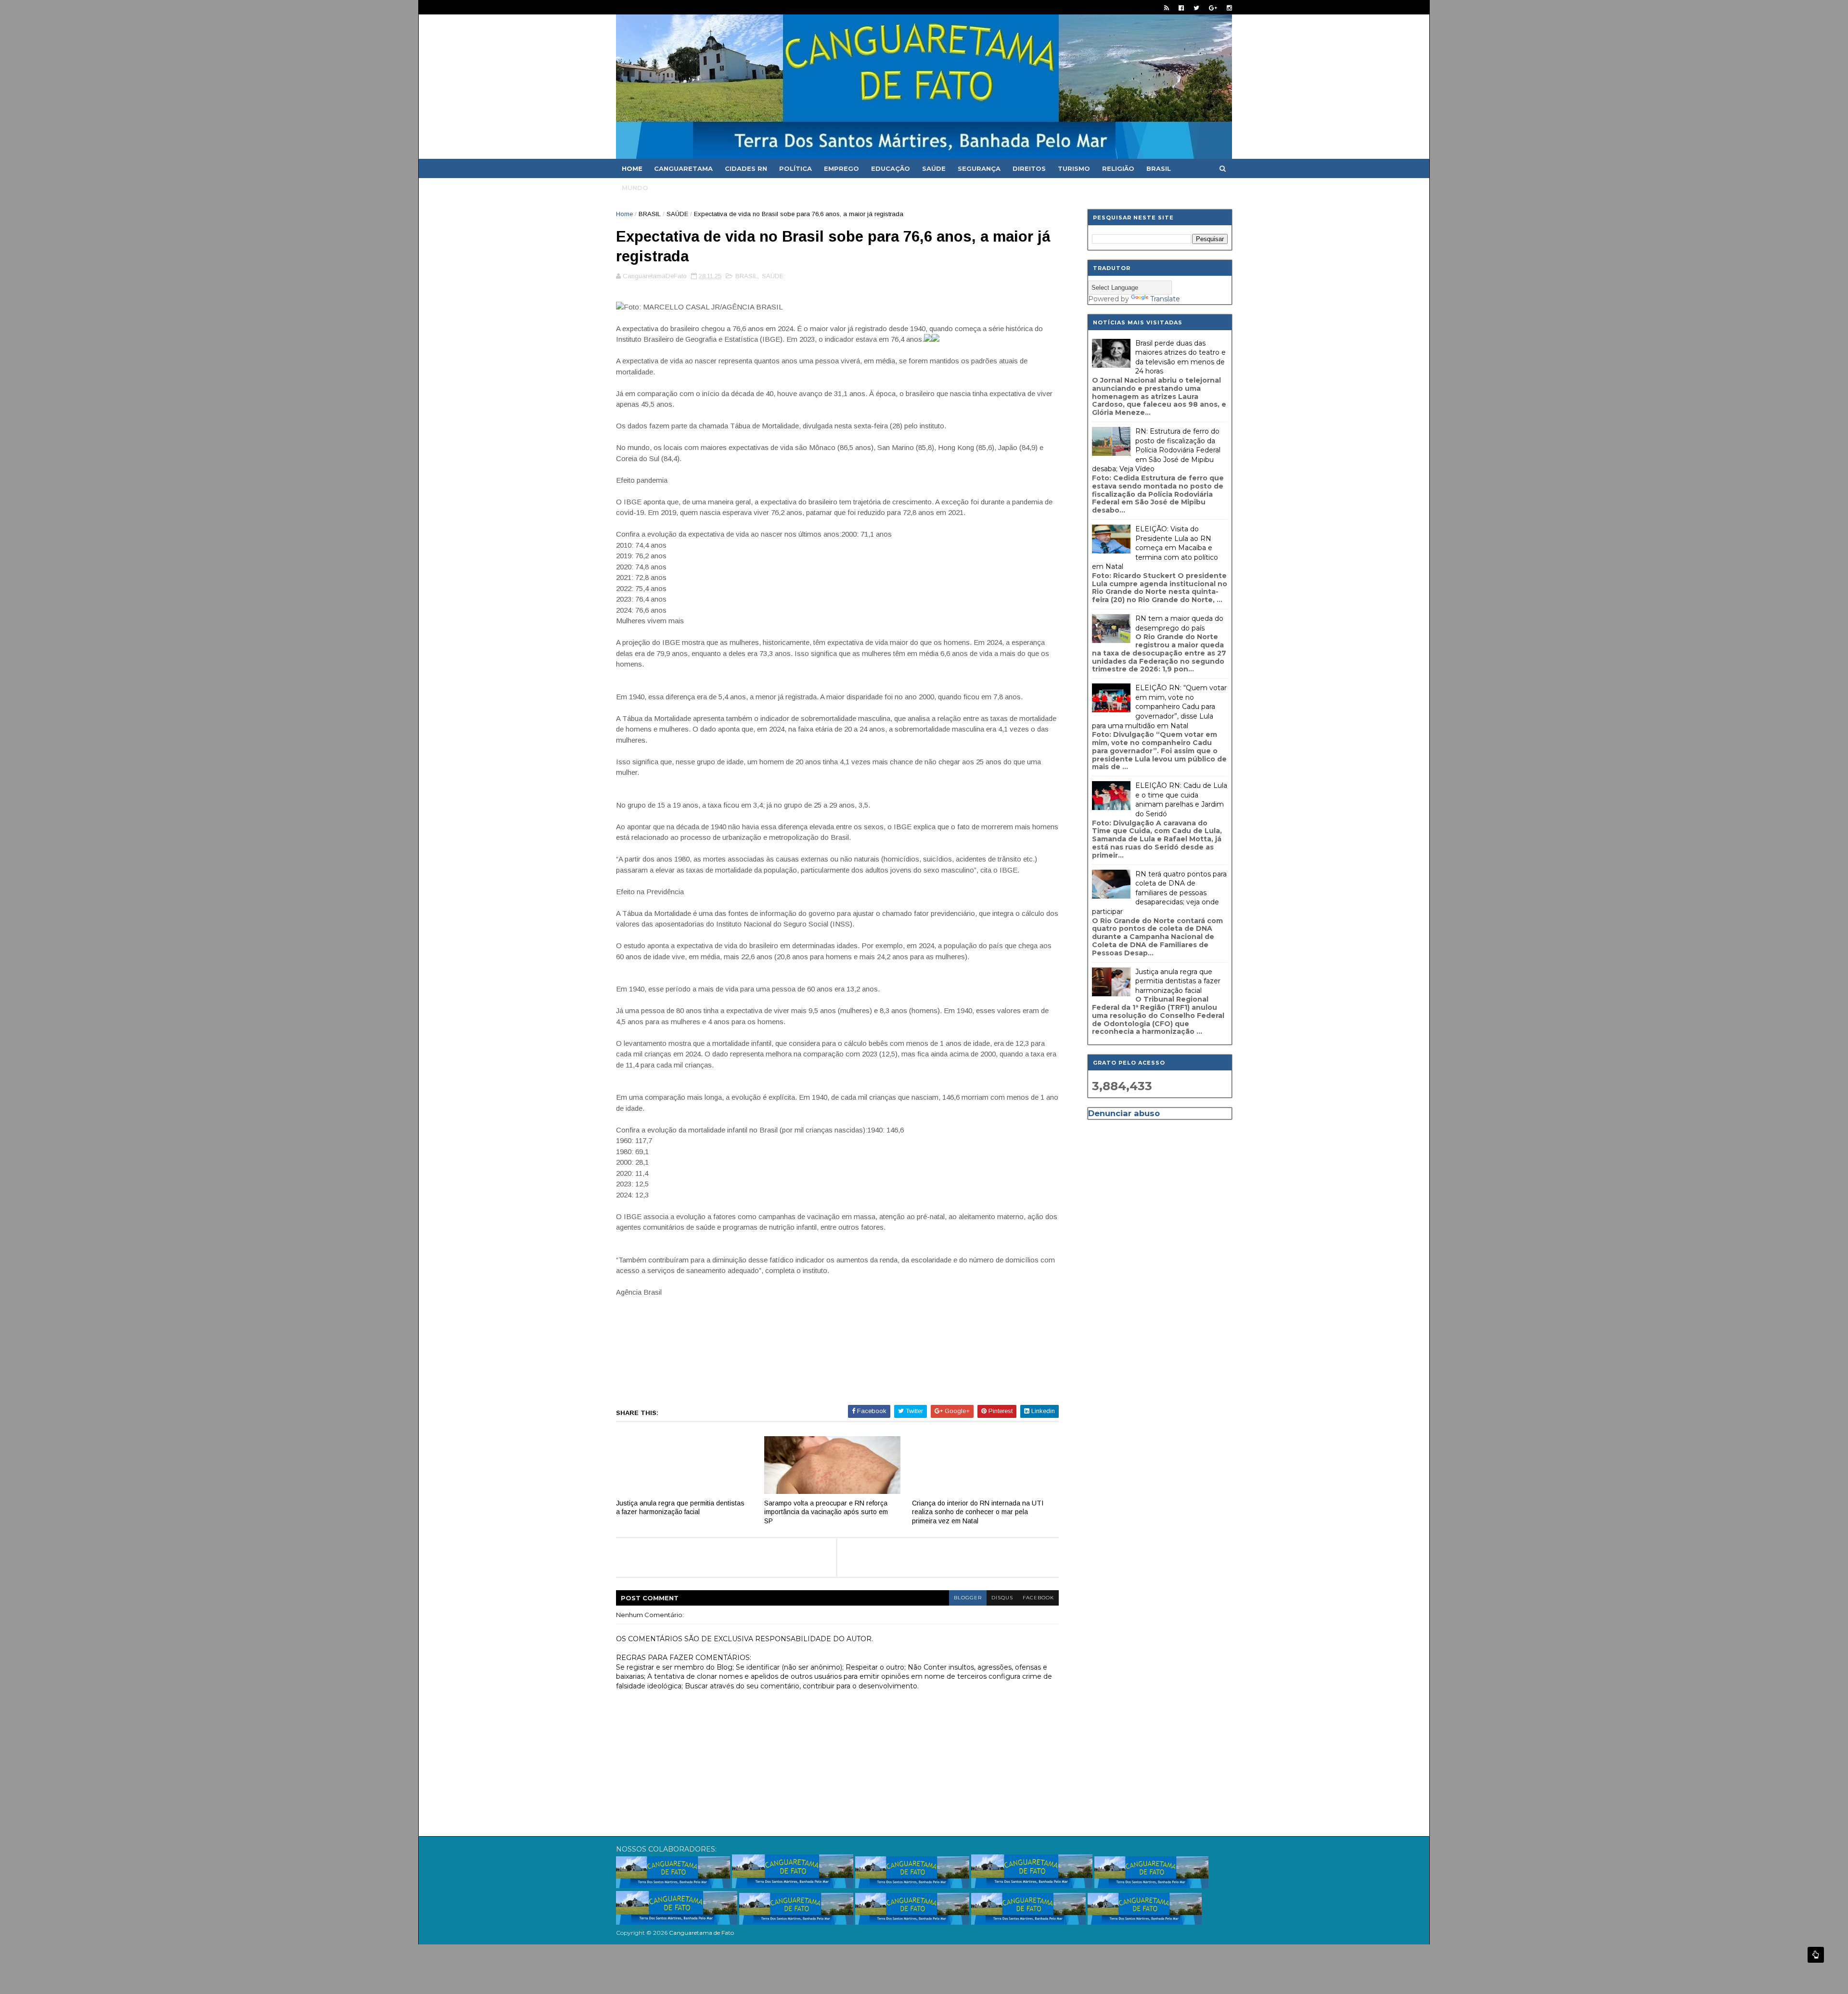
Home (632, 168)
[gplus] (1213, 8)
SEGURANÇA (979, 168)
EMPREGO (841, 168)
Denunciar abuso (1124, 1113)
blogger (968, 1598)
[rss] (1167, 8)
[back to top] (1816, 1955)
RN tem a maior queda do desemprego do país (1179, 623)
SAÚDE (934, 168)
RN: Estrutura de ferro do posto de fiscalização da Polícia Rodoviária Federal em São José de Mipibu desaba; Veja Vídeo (1156, 450)
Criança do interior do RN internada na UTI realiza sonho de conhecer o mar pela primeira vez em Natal (978, 1512)
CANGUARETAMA (683, 168)
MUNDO (635, 188)
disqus (1002, 1598)
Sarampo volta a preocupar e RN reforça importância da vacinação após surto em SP (826, 1512)
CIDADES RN (746, 168)
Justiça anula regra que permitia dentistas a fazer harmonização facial (680, 1508)
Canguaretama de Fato (701, 1933)
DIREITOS (1029, 168)
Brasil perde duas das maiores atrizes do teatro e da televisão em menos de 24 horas (1181, 357)
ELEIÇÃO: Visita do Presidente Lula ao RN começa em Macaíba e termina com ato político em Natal (1155, 548)
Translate (1165, 299)
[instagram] (1229, 8)
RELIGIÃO (1118, 168)
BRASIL (1159, 168)
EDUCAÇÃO (891, 168)
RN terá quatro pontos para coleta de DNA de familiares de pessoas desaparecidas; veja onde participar (1159, 893)
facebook (1038, 1598)
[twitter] (1196, 8)
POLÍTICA (796, 168)
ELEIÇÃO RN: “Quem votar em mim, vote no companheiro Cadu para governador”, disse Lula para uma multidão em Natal (1159, 707)
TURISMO (1074, 168)
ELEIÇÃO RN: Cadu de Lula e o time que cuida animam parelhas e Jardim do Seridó (1181, 800)
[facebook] (1181, 8)
